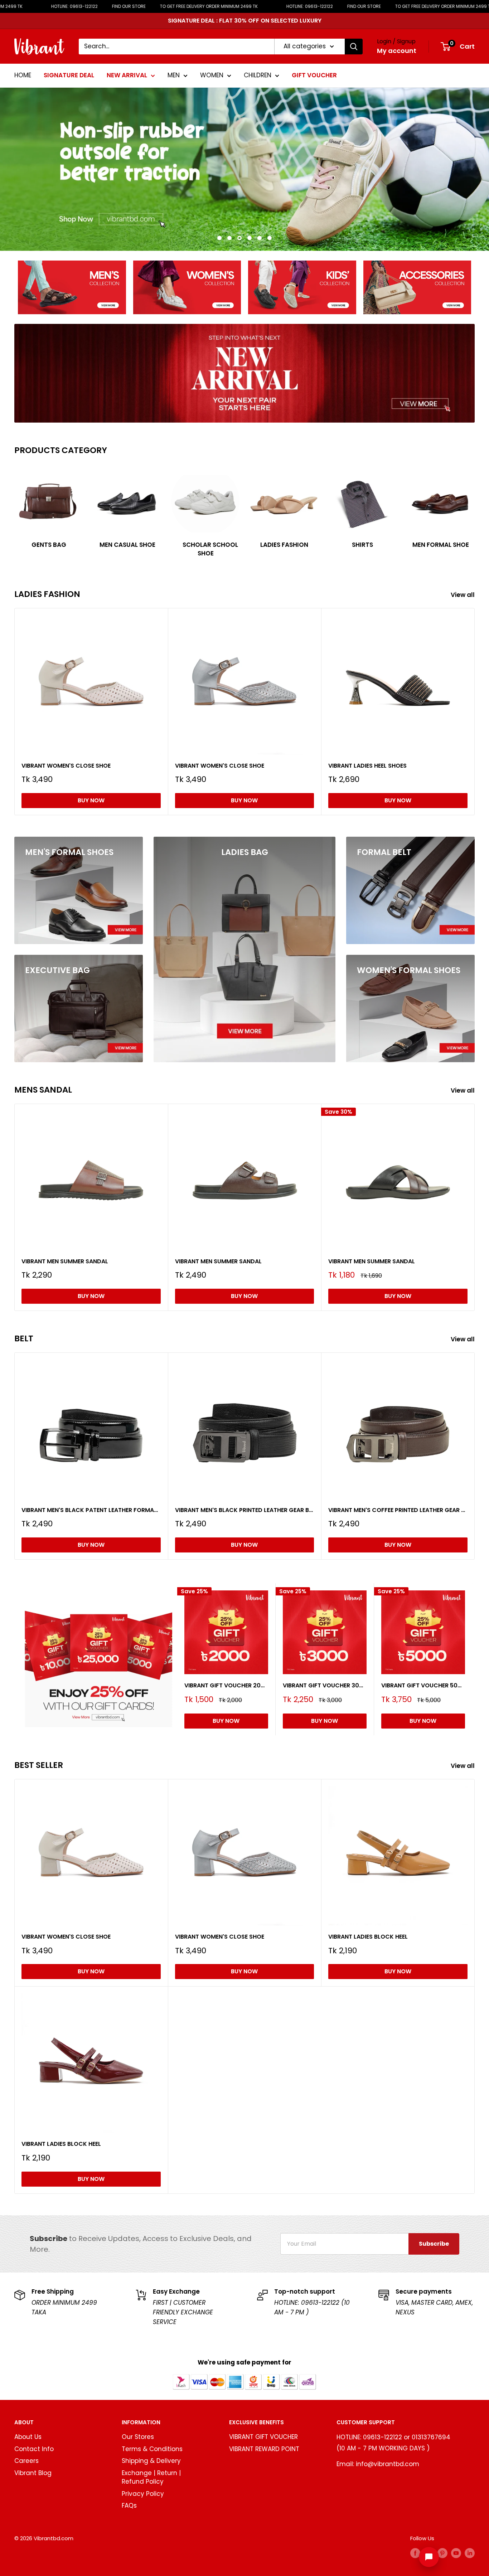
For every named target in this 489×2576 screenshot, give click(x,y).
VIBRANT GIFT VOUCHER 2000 (226, 1685)
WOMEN (212, 75)
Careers (26, 2461)
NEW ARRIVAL (127, 75)
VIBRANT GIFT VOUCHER (263, 2437)
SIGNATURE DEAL (69, 75)
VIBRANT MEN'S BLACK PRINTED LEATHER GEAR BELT (245, 1510)
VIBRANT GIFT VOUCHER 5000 (423, 1685)
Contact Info (34, 2449)
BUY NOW (91, 800)
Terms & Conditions (152, 2449)
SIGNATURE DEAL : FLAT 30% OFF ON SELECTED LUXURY (245, 21)
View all (463, 595)
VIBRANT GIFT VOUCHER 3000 (325, 1685)
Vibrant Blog (33, 2473)
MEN (174, 75)
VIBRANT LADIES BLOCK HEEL (368, 1937)
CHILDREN (258, 75)
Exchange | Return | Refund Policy (151, 2477)
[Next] (475, 509)
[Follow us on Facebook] (415, 2553)
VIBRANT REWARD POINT (264, 2449)
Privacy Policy (143, 2494)
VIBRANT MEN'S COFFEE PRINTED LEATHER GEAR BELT (398, 1510)
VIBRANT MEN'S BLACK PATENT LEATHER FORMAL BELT (91, 1510)
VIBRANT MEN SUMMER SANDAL (65, 1261)
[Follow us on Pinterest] (442, 2553)
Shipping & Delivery (151, 2461)
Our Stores (138, 2437)
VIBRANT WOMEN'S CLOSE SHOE (66, 765)
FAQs (129, 2505)
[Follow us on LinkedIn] (470, 2553)
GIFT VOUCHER (314, 75)
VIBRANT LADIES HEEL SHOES (367, 765)
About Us (28, 2437)
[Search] (354, 47)
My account (397, 51)
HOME (23, 75)
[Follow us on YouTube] (456, 2553)
